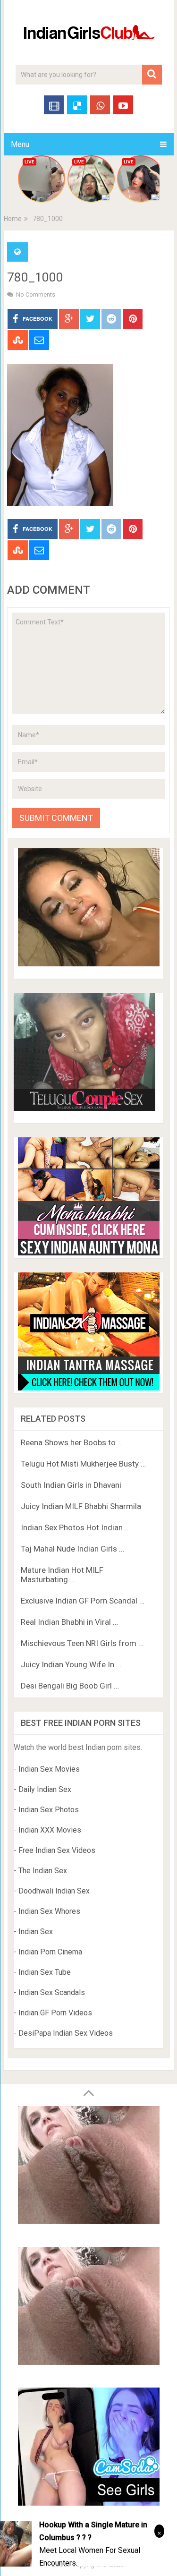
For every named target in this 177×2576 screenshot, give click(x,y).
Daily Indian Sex (45, 1789)
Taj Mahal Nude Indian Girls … (72, 1549)
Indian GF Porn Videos (55, 2013)
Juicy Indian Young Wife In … (71, 1664)
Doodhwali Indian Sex (54, 1891)
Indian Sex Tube (45, 1972)
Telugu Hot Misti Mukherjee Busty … (83, 1464)
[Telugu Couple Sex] (84, 1108)
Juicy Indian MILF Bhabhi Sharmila (81, 1506)
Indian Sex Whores (49, 1911)
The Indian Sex (43, 1871)
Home (13, 219)
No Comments (36, 294)
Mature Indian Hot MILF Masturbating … (62, 1575)
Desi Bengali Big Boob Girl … (70, 1686)
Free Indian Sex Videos (57, 1850)
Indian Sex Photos (49, 1810)
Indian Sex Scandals (52, 1992)
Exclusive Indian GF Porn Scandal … (83, 1601)
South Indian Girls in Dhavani (71, 1485)
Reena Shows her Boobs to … (72, 1442)
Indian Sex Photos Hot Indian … (75, 1527)
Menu (20, 144)
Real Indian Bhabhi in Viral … (69, 1622)
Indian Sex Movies (49, 1769)
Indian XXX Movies (50, 1830)
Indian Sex (36, 1932)
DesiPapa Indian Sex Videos (66, 2033)
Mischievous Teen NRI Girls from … (82, 1643)
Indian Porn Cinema (50, 1952)
